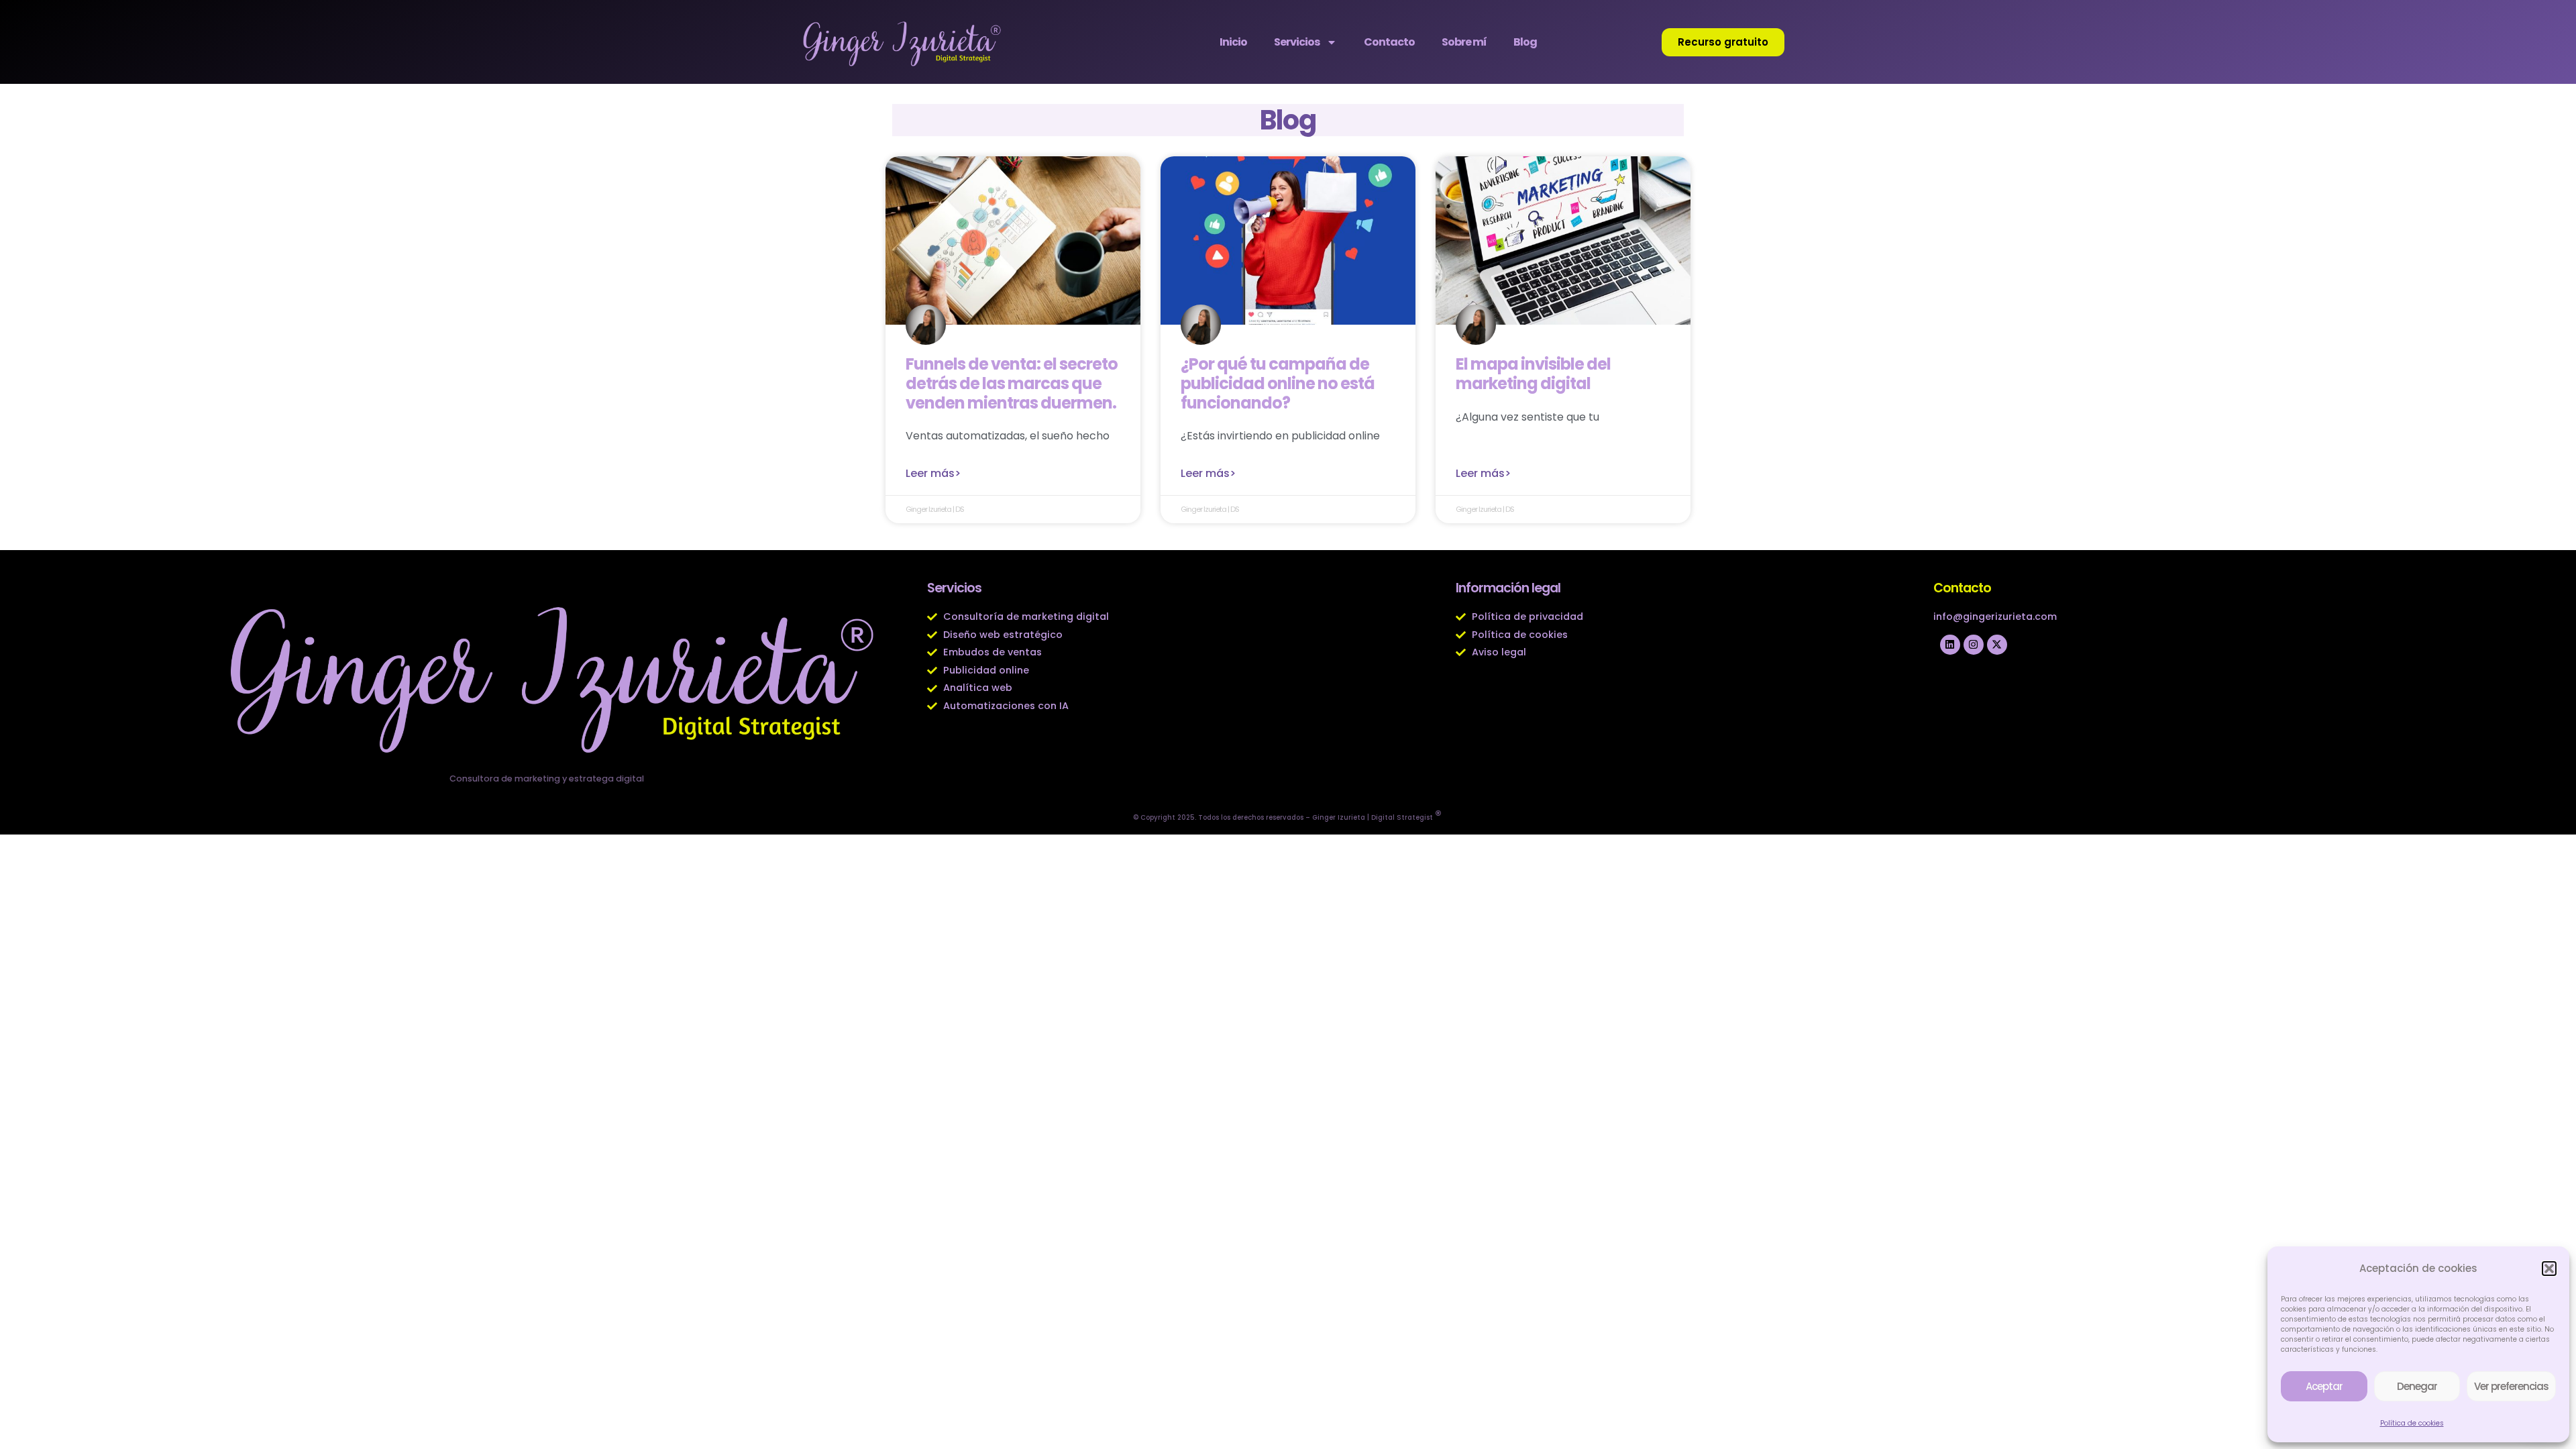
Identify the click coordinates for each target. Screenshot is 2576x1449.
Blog (1525, 42)
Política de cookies (2412, 1423)
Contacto (1389, 42)
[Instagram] (1974, 645)
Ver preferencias (2511, 1386)
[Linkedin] (1950, 645)
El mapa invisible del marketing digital (1533, 374)
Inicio (1233, 42)
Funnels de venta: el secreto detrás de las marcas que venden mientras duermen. (1012, 383)
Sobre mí (1464, 42)
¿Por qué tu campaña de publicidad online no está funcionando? (1278, 383)
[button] (2549, 1269)
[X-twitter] (1997, 645)
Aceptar (2324, 1386)
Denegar (2417, 1386)
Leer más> (933, 473)
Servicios (1297, 42)
